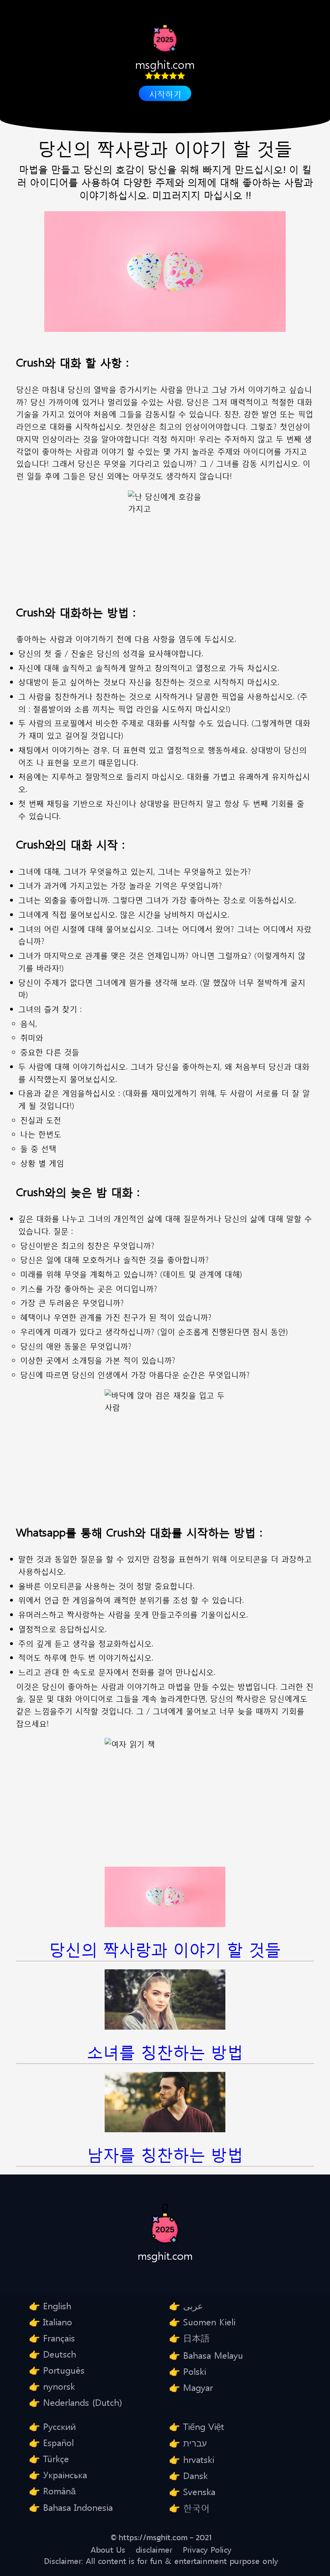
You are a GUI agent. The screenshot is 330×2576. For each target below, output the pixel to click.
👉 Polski (188, 2371)
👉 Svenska (192, 2491)
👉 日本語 (189, 2337)
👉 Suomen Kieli (202, 2321)
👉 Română (52, 2490)
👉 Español (51, 2442)
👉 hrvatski (192, 2459)
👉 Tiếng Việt (197, 2426)
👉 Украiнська (58, 2474)
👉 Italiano (51, 2321)
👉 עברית (188, 2442)
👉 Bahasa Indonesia (71, 2507)
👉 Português (57, 2370)
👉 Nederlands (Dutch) (75, 2402)
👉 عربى (186, 2305)
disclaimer (154, 2549)
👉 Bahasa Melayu (206, 2355)
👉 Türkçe (49, 2458)
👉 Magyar (191, 2387)
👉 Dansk (188, 2475)
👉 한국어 (189, 2507)
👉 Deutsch (53, 2354)
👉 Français (52, 2337)
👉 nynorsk (52, 2386)
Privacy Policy (207, 2549)
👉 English (50, 2305)
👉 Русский (52, 2426)
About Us (108, 2549)
